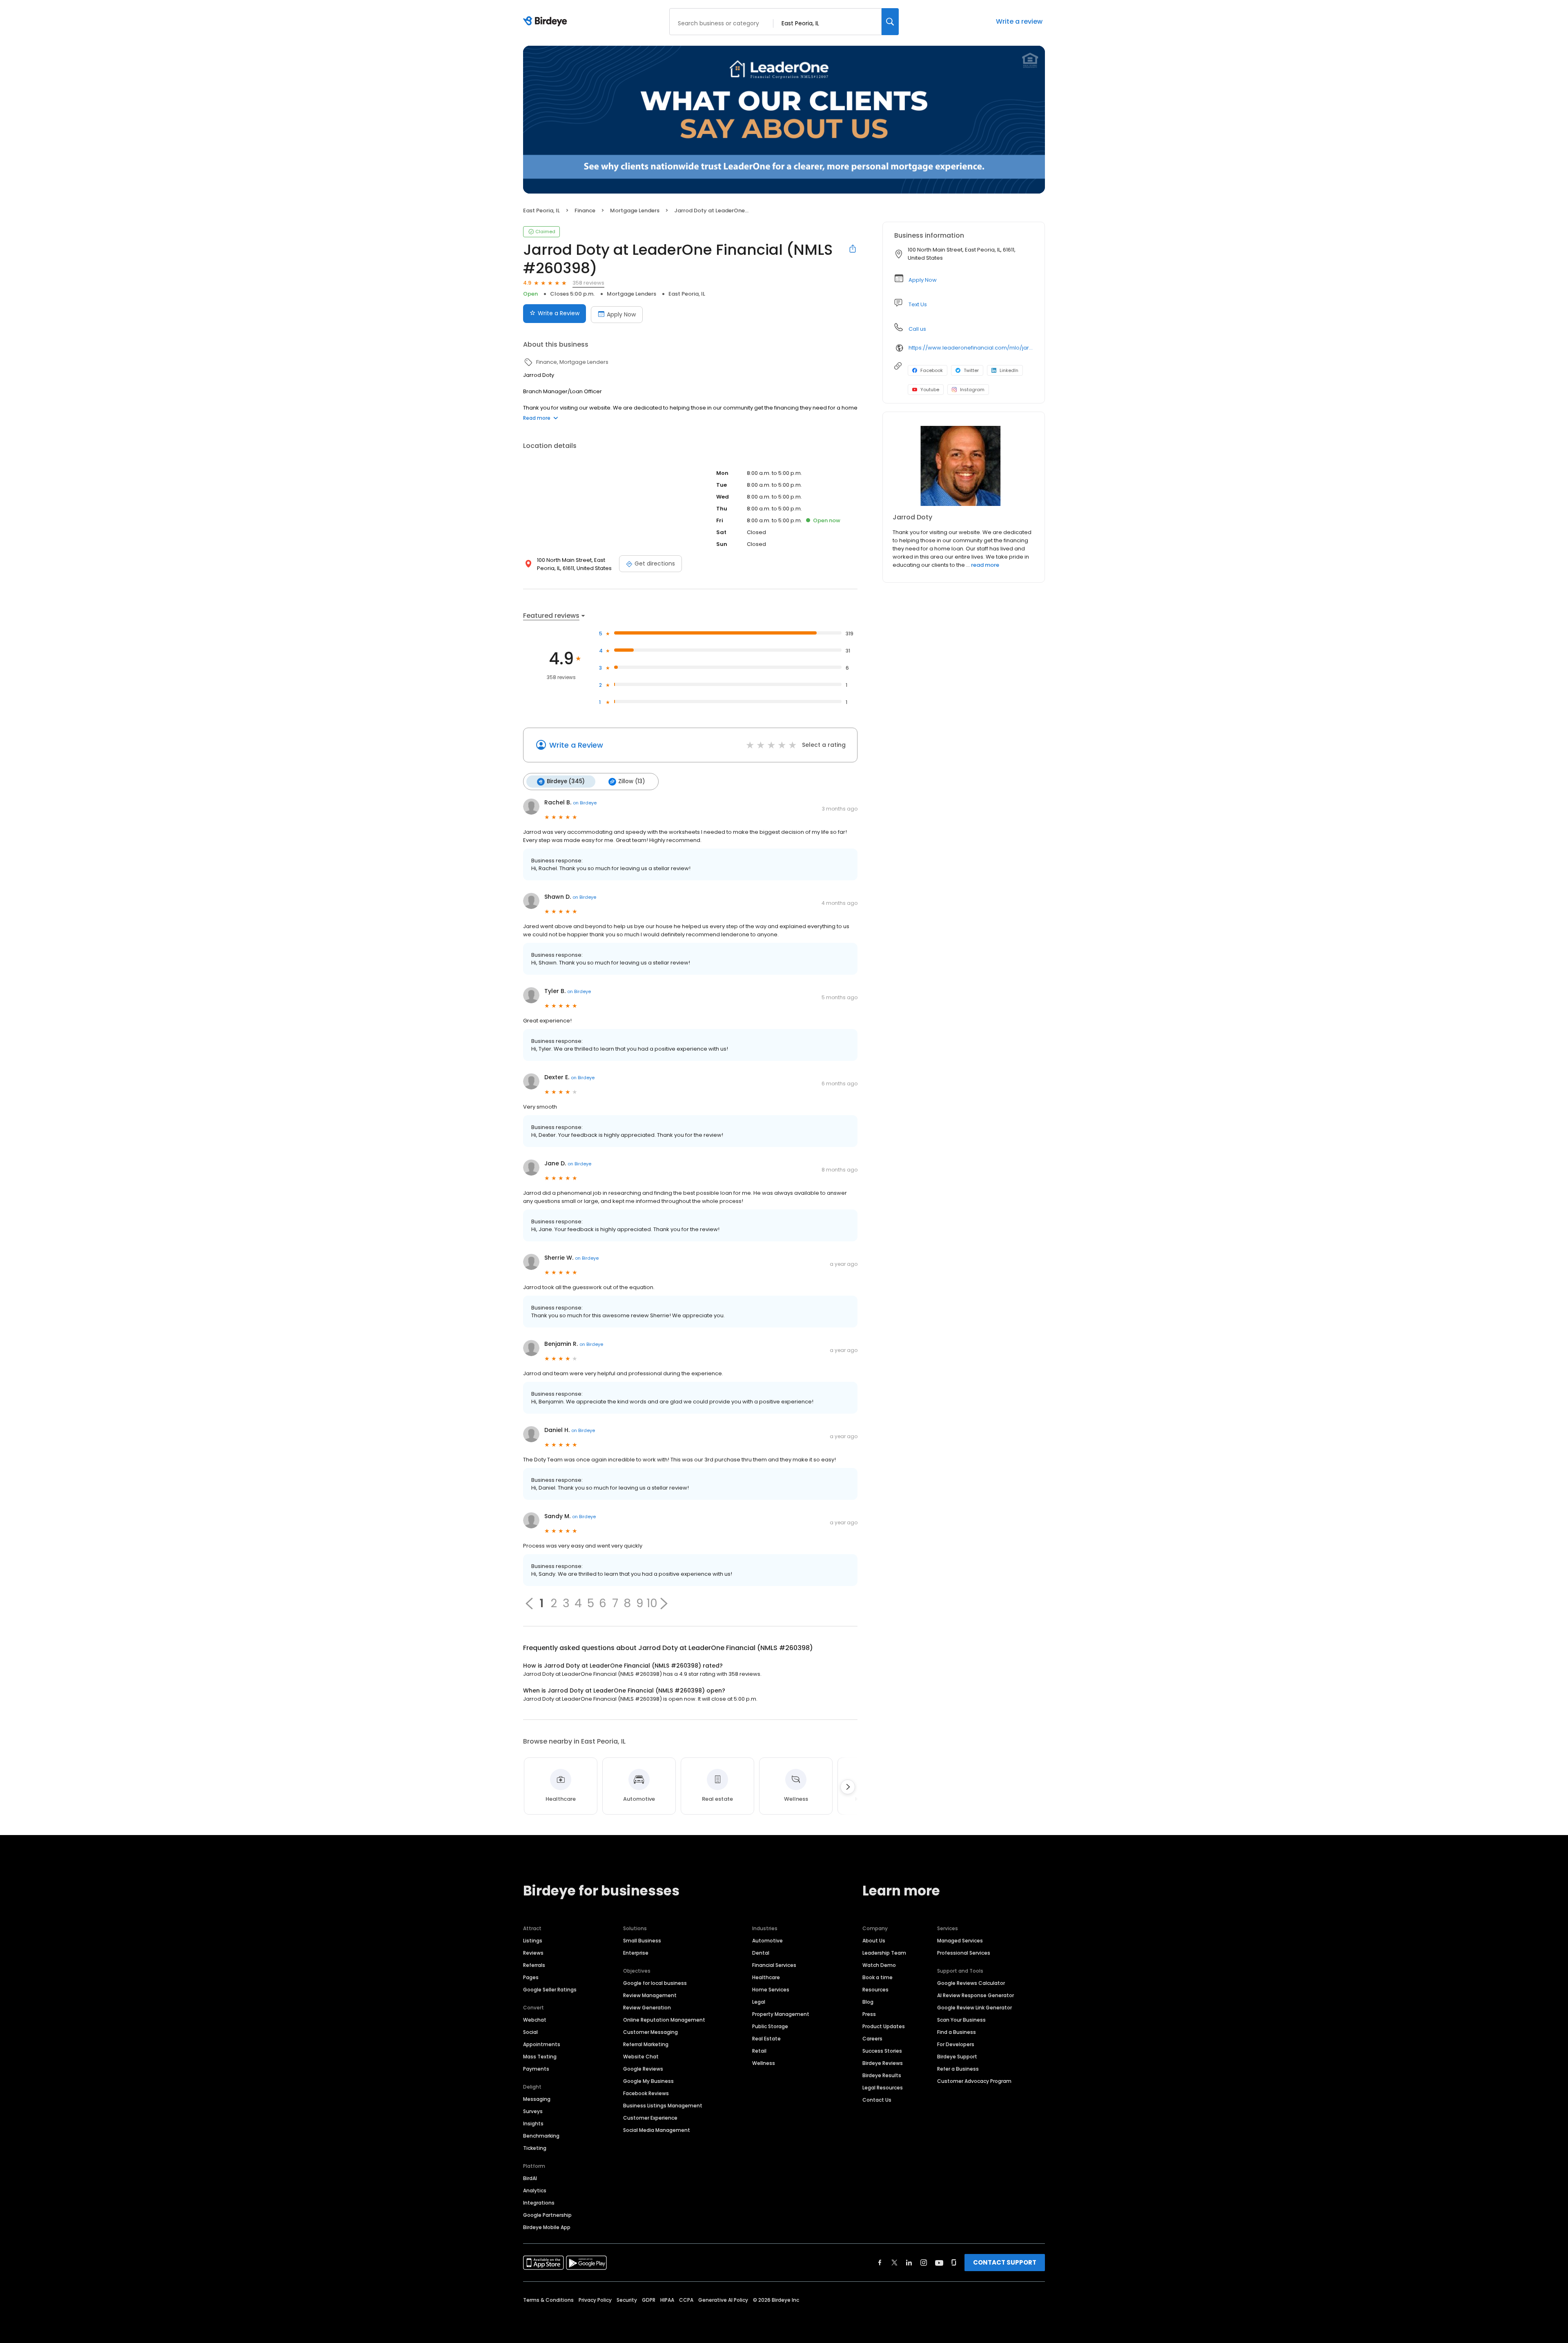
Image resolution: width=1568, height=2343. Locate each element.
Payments (536, 2069)
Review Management (650, 1995)
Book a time (878, 1977)
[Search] (890, 22)
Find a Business (957, 2032)
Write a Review (559, 313)
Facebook (932, 370)
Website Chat (641, 2057)
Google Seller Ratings (550, 1990)
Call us (917, 329)
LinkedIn (1009, 370)
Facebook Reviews (646, 2093)
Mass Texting (540, 2057)
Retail (759, 2051)
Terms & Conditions (548, 2300)
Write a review (1019, 21)
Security (627, 2300)
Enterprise (636, 1953)
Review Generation (647, 2008)
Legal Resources (883, 2088)
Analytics (535, 2190)
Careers (872, 2039)
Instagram (972, 390)
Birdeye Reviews (883, 2063)
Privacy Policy (595, 2300)
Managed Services (960, 1941)
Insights (533, 2124)
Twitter (971, 370)
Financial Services (774, 1965)
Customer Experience (650, 2118)
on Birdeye (585, 803)
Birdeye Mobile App (547, 2227)
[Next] (848, 1787)
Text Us (918, 304)
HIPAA (667, 2300)
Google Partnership (547, 2215)
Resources (875, 1990)
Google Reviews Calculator (971, 1983)
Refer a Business (958, 2069)
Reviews (533, 1953)
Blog (868, 2002)
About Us (874, 1941)
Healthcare (766, 1977)
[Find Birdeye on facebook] (880, 2263)
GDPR (649, 2300)
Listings (533, 1941)
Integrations (539, 2203)
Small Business (642, 1941)
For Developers (956, 2044)
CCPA (686, 2300)
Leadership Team (884, 1953)
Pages (531, 1977)
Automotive (767, 1941)
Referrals (534, 1965)
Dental (761, 1953)
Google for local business (655, 1983)
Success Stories (882, 2051)
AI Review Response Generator (976, 1995)
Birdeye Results (882, 2075)
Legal (759, 2002)
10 (652, 1604)
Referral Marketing (646, 2044)
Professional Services (964, 1953)
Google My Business (648, 2081)
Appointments (542, 2044)
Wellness (764, 2063)
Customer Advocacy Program (974, 2081)
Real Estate (766, 2039)
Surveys (533, 2111)
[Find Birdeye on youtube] (939, 2263)
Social (530, 2032)
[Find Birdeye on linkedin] (909, 2263)
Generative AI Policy (723, 2300)
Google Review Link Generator (974, 2008)
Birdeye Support (957, 2057)
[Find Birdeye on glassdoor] (954, 2263)
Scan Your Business (961, 2020)
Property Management (781, 2014)
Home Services (771, 1990)
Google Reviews (643, 2069)
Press (869, 2014)
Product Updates (884, 2026)
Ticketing (535, 2148)
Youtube (930, 390)
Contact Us (877, 2100)
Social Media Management (657, 2130)
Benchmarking (541, 2136)
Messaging (537, 2099)
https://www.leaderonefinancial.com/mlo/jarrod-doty (971, 348)
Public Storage (770, 2026)
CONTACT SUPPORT (1005, 2262)
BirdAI (530, 2178)
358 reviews (588, 283)
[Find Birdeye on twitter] (894, 2263)
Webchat (535, 2020)
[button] (664, 1604)
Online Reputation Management (664, 2020)
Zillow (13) (631, 781)
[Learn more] (964, 466)
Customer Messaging (650, 2032)
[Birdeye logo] (547, 22)
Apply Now (621, 314)
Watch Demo (879, 1965)
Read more (537, 418)
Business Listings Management (663, 2106)
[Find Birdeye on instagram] (924, 2263)
